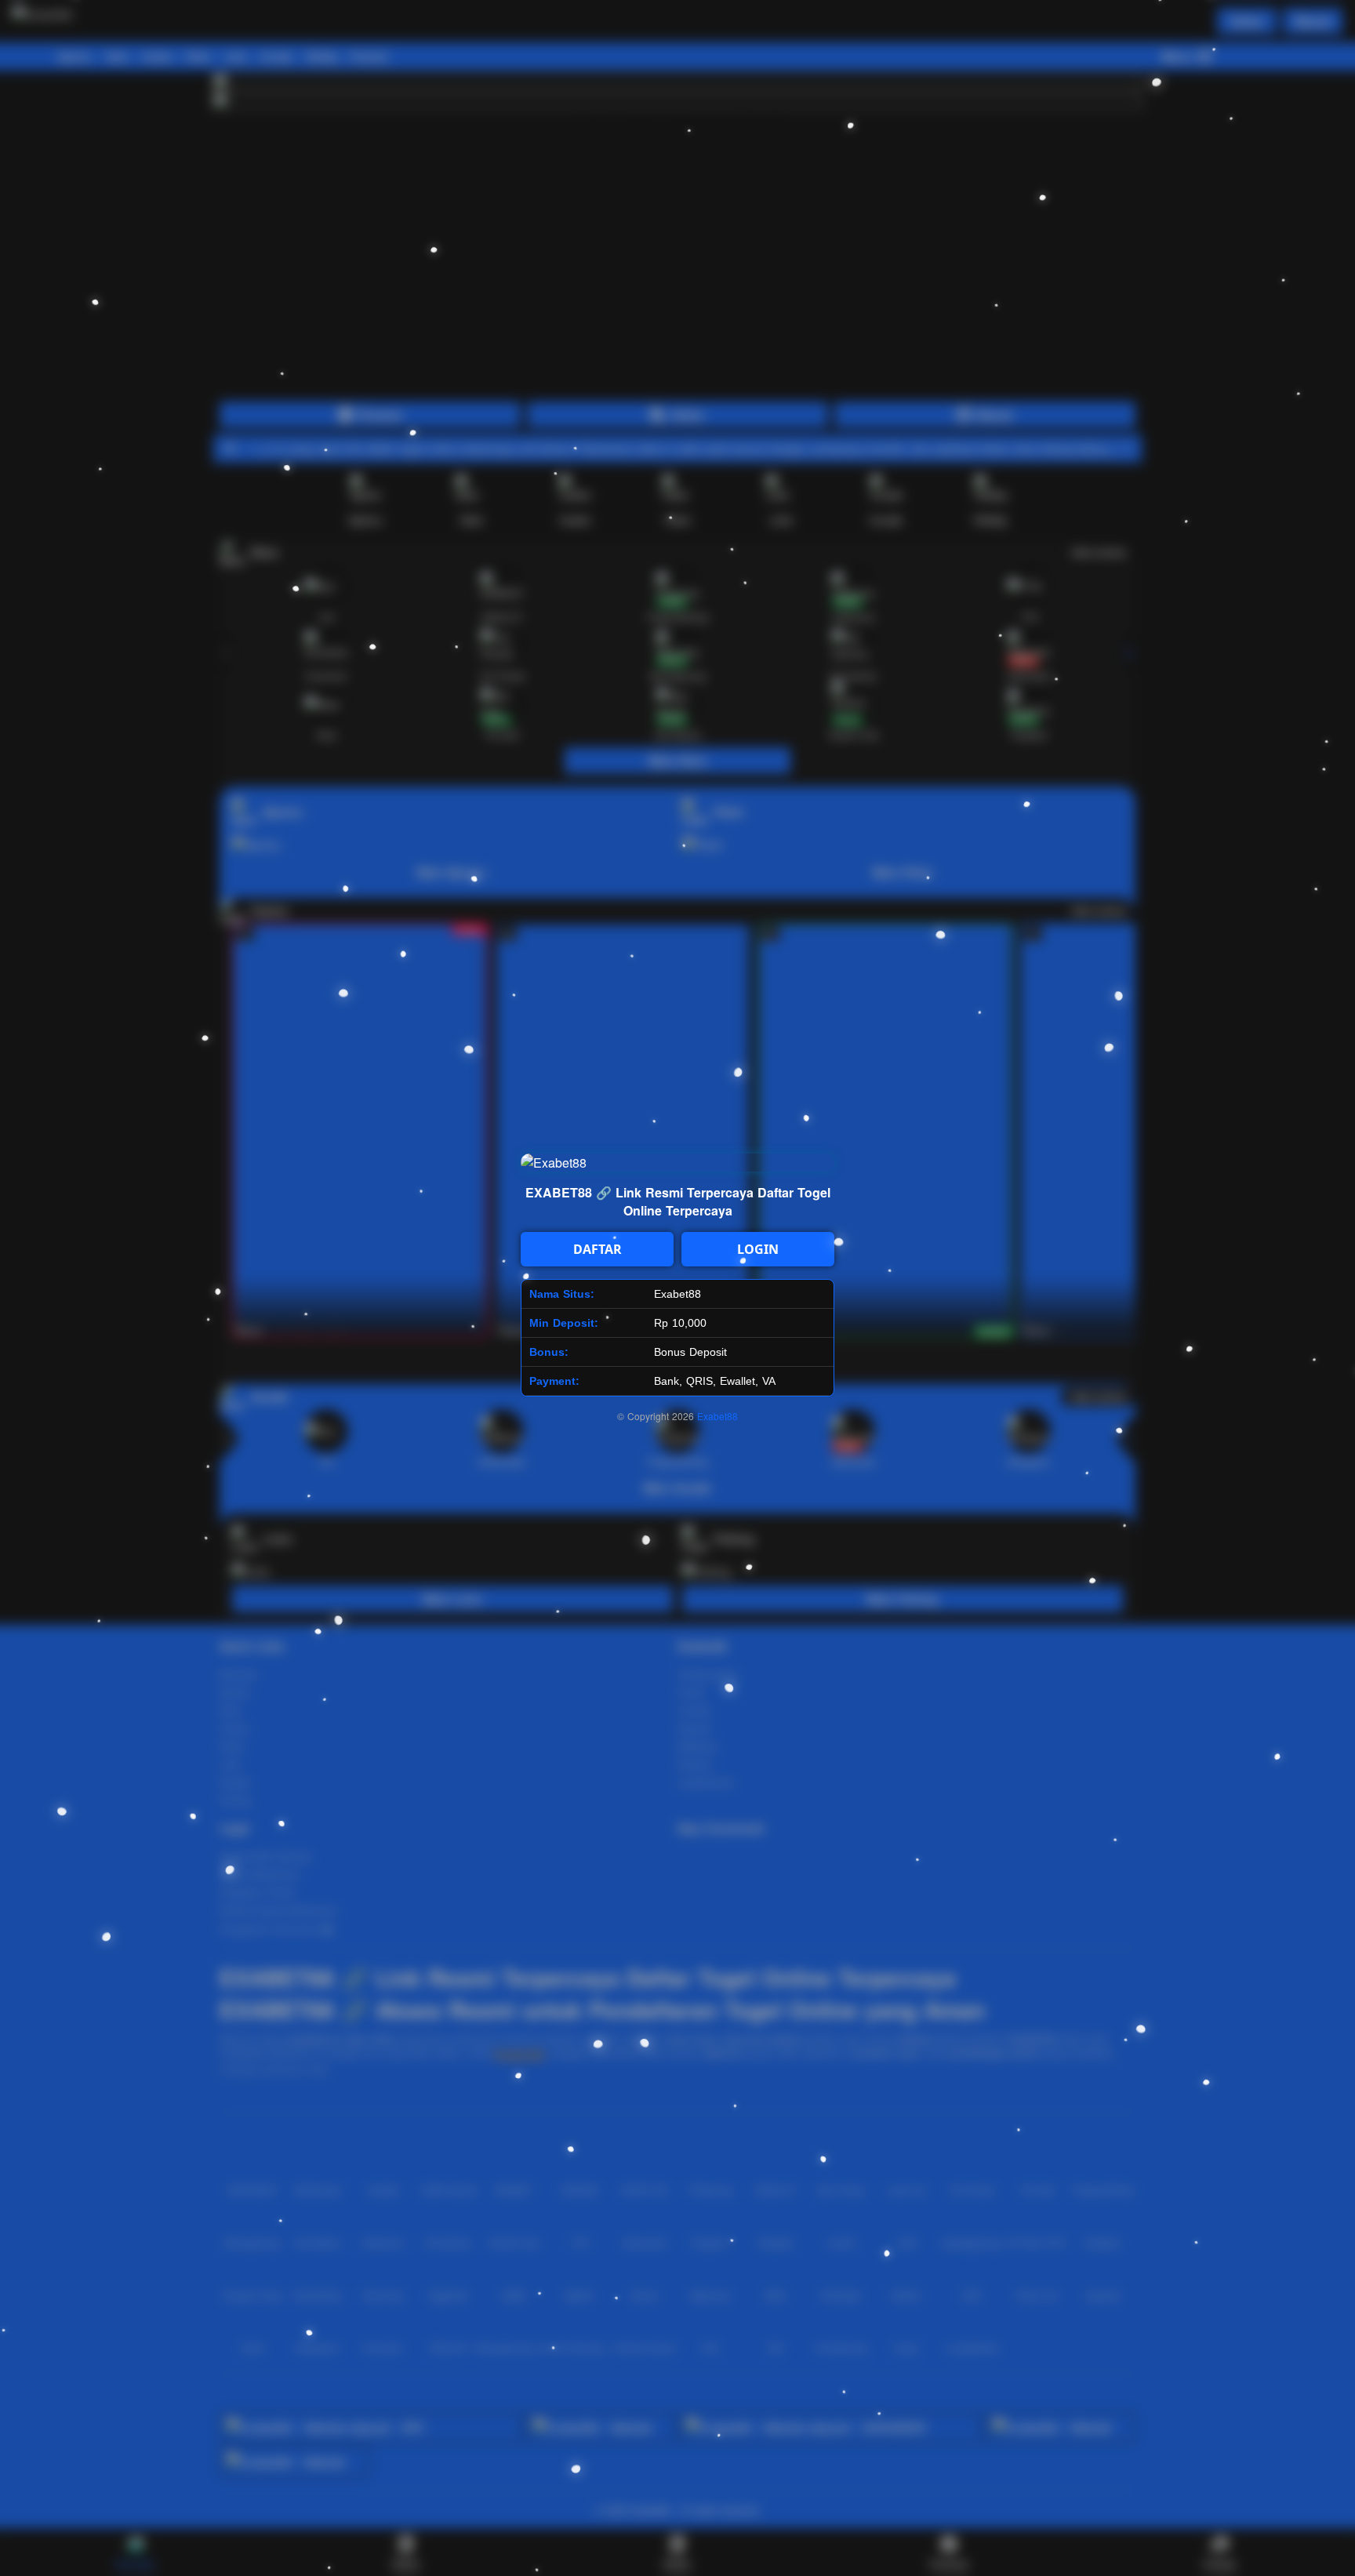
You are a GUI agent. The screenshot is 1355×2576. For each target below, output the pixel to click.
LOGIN (758, 1249)
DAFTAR (598, 1249)
